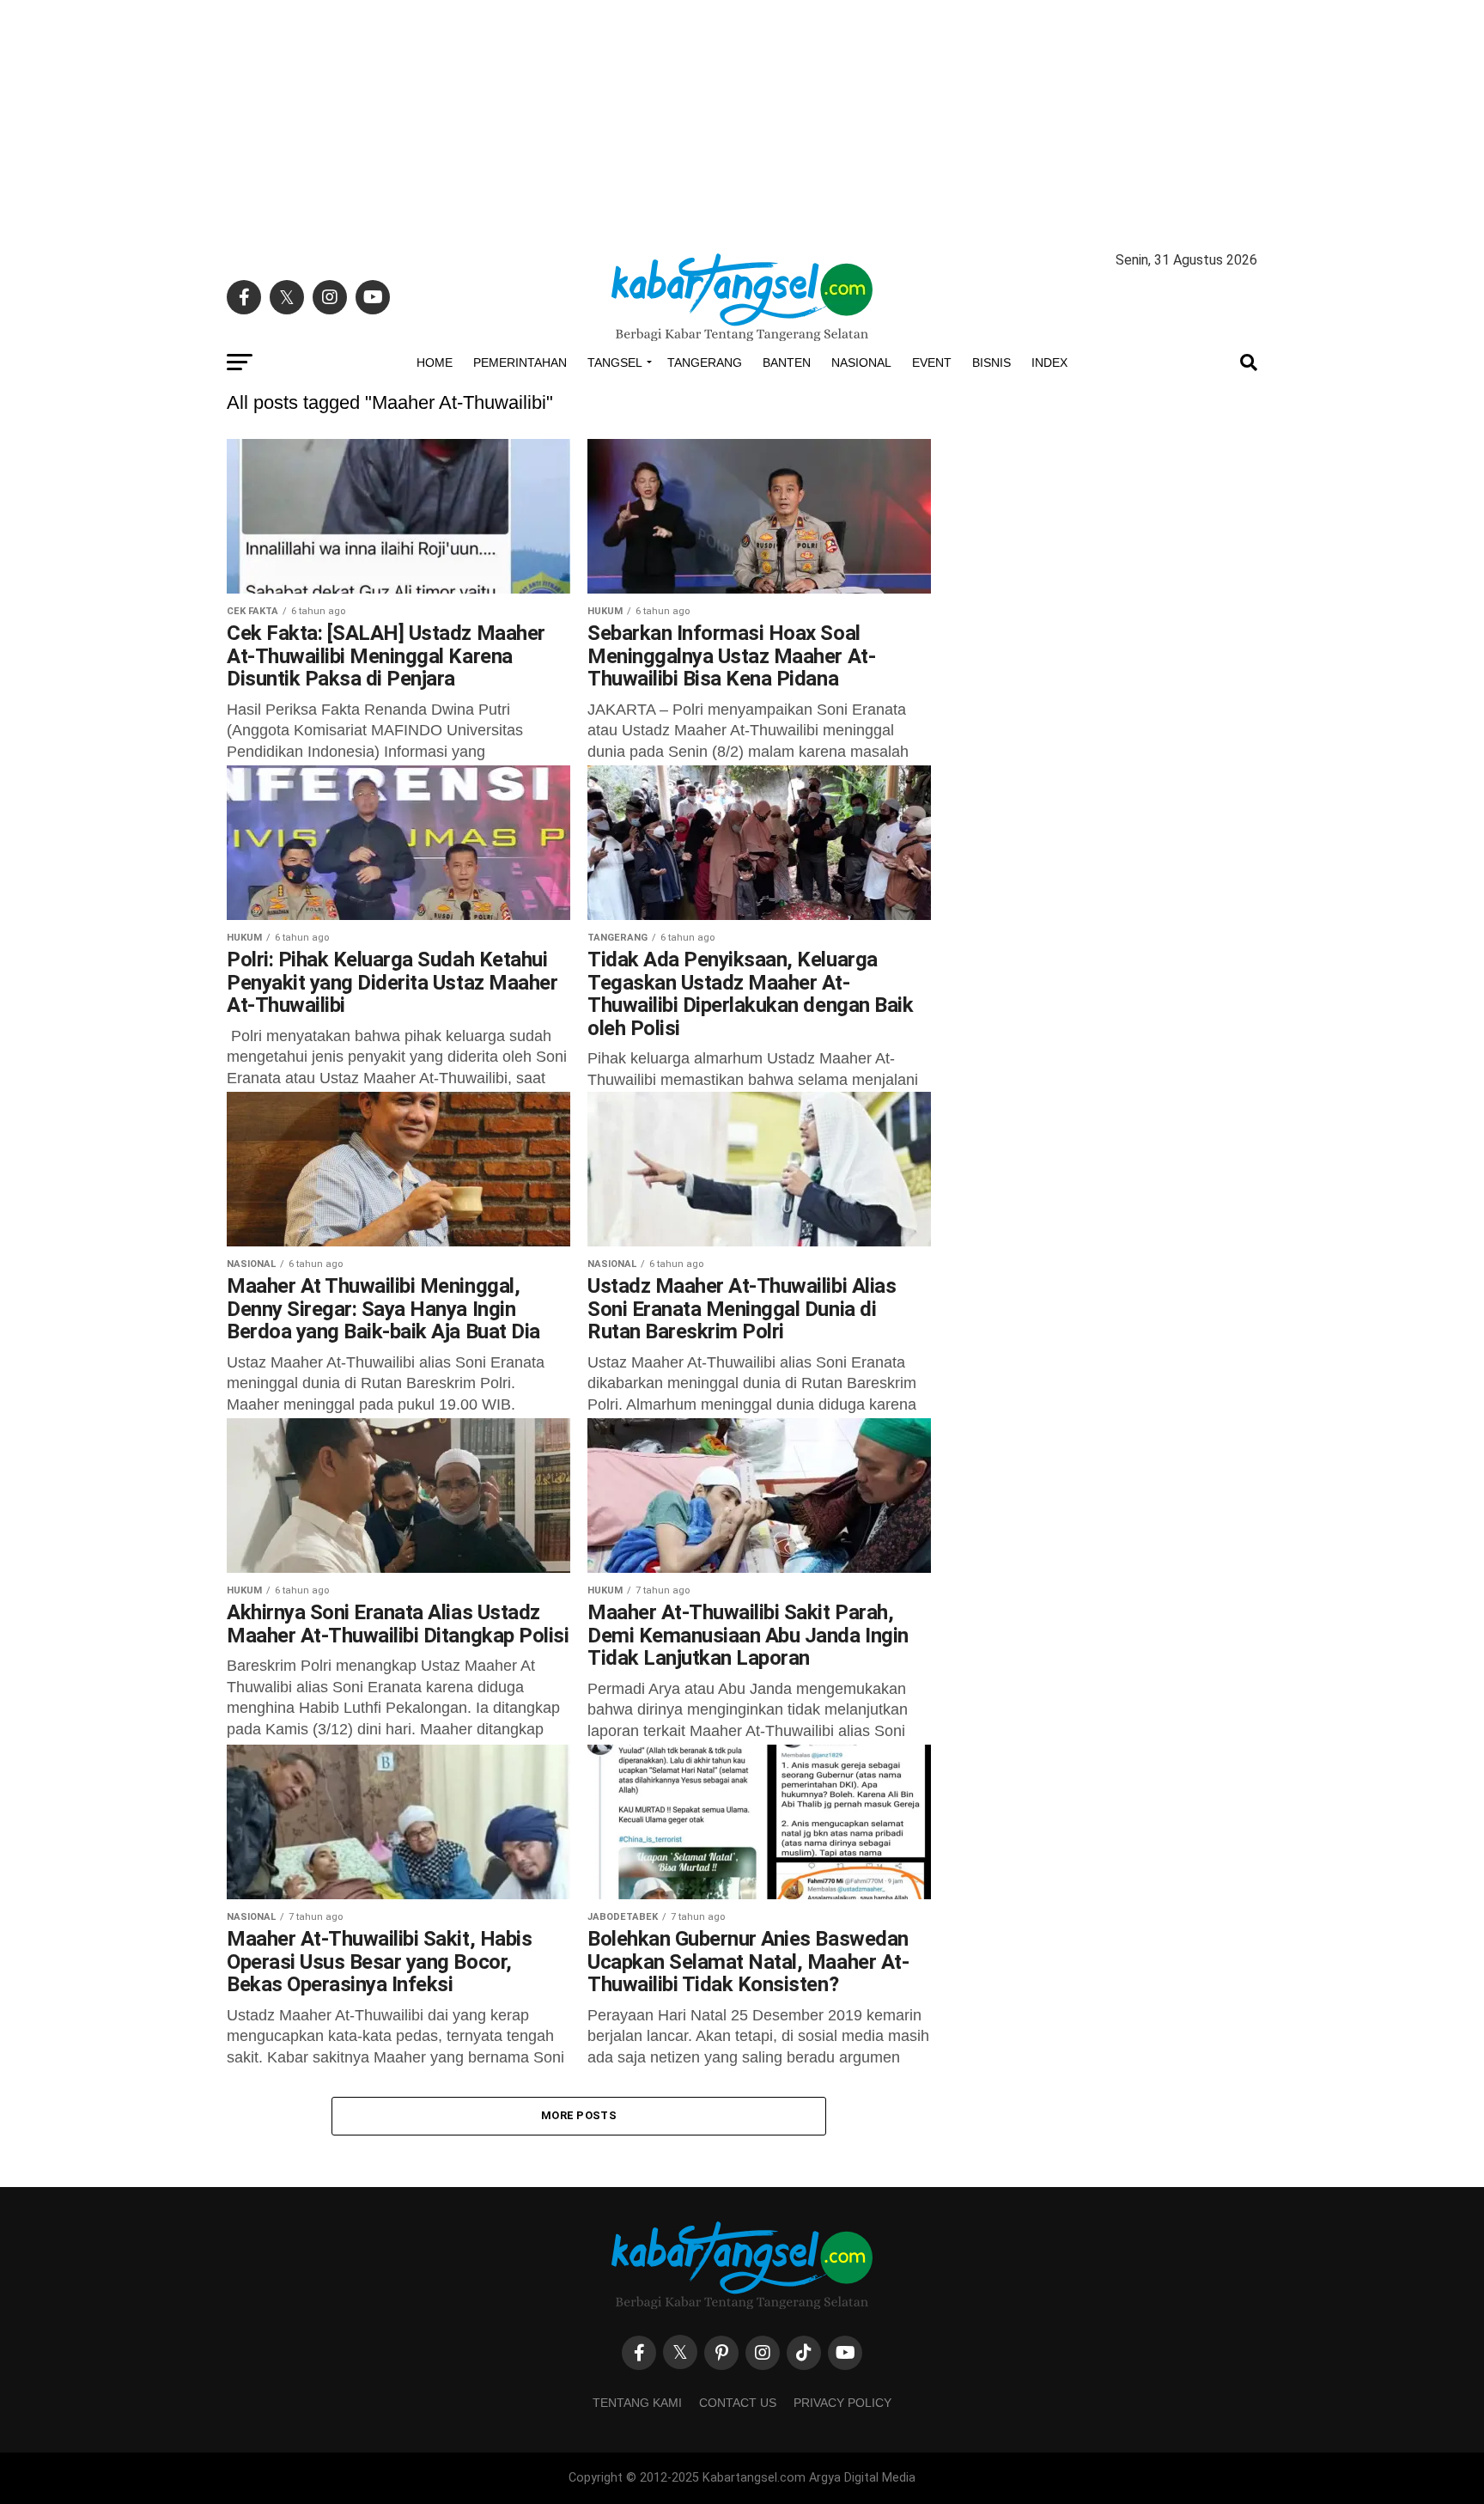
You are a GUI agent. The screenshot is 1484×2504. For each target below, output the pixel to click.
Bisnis (991, 363)
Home (435, 363)
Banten (787, 363)
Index (1049, 363)
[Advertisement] (742, 120)
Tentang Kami (637, 2403)
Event (932, 363)
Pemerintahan (520, 363)
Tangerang (705, 363)
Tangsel (615, 363)
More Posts (579, 2115)
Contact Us (738, 2403)
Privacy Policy (842, 2403)
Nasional (861, 363)
